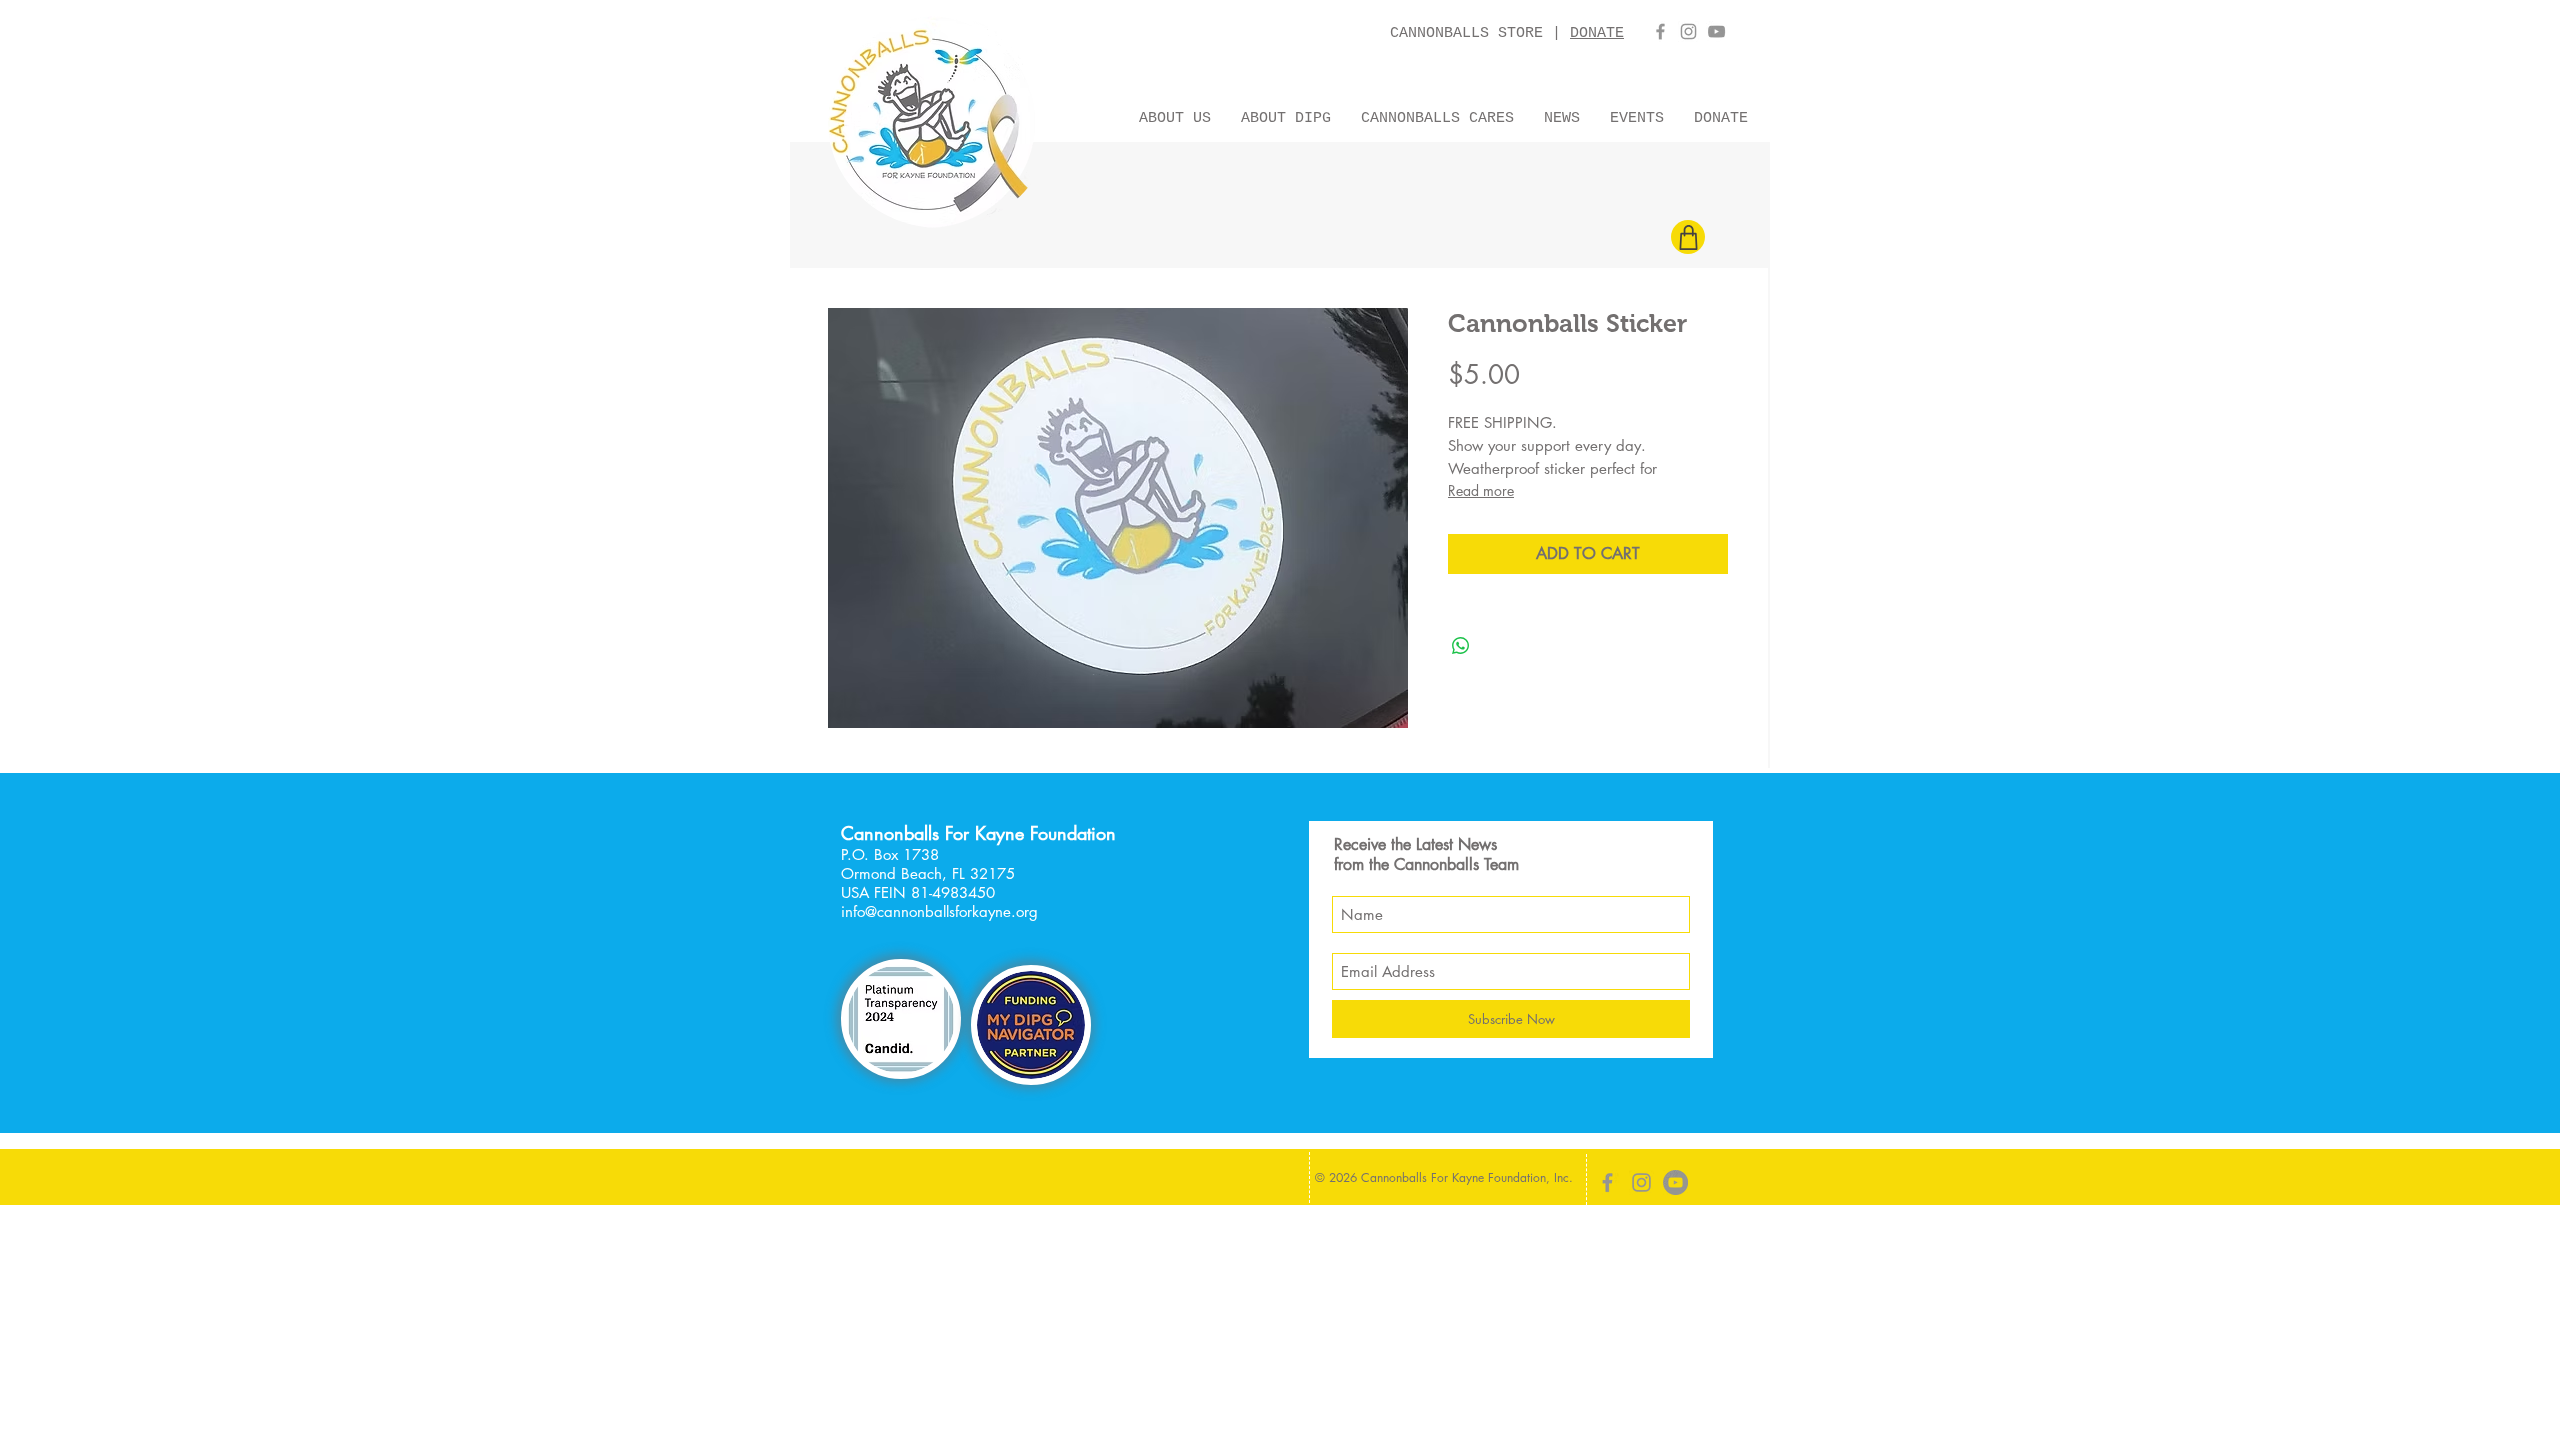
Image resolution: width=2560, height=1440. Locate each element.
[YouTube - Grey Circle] (1675, 1182)
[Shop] (1688, 237)
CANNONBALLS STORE (1471, 33)
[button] (1175, 116)
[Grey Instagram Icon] (1688, 31)
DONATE (1597, 33)
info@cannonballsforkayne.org (939, 911)
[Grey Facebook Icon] (1660, 31)
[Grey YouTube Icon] (1716, 31)
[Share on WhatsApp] (1461, 646)
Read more (1481, 490)
